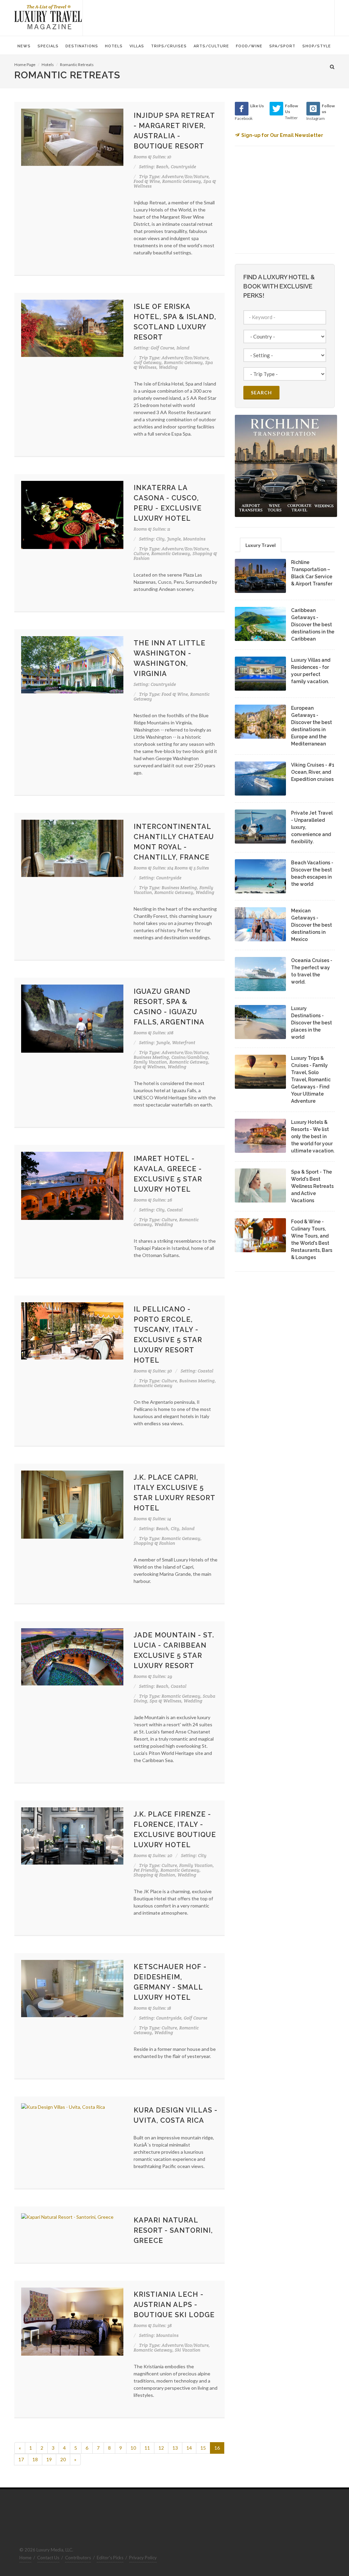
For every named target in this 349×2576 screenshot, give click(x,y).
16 (217, 2448)
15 (203, 2448)
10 (133, 2448)
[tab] (261, 545)
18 (35, 2459)
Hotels (48, 65)
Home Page (25, 65)
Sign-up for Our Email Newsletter (282, 135)
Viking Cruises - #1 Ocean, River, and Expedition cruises (313, 772)
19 (49, 2459)
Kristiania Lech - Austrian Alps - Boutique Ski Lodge (174, 2305)
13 (175, 2448)
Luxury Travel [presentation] (261, 545)
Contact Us (48, 2558)
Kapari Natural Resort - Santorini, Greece (173, 2230)
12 (161, 2448)
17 (21, 2459)
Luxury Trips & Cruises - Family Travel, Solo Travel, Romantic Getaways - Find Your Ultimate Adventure (311, 1080)
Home (25, 2558)
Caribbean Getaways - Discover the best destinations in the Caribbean (313, 625)
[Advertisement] (209, 17)
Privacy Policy (143, 2558)
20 (63, 2459)
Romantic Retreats (77, 65)
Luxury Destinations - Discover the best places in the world (312, 1023)
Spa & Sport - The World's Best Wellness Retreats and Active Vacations (312, 1186)
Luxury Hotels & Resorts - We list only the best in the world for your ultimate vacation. (313, 1136)
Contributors (78, 2558)
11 (147, 2448)
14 (189, 2448)
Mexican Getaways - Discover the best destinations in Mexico (312, 925)
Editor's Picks (110, 2558)
